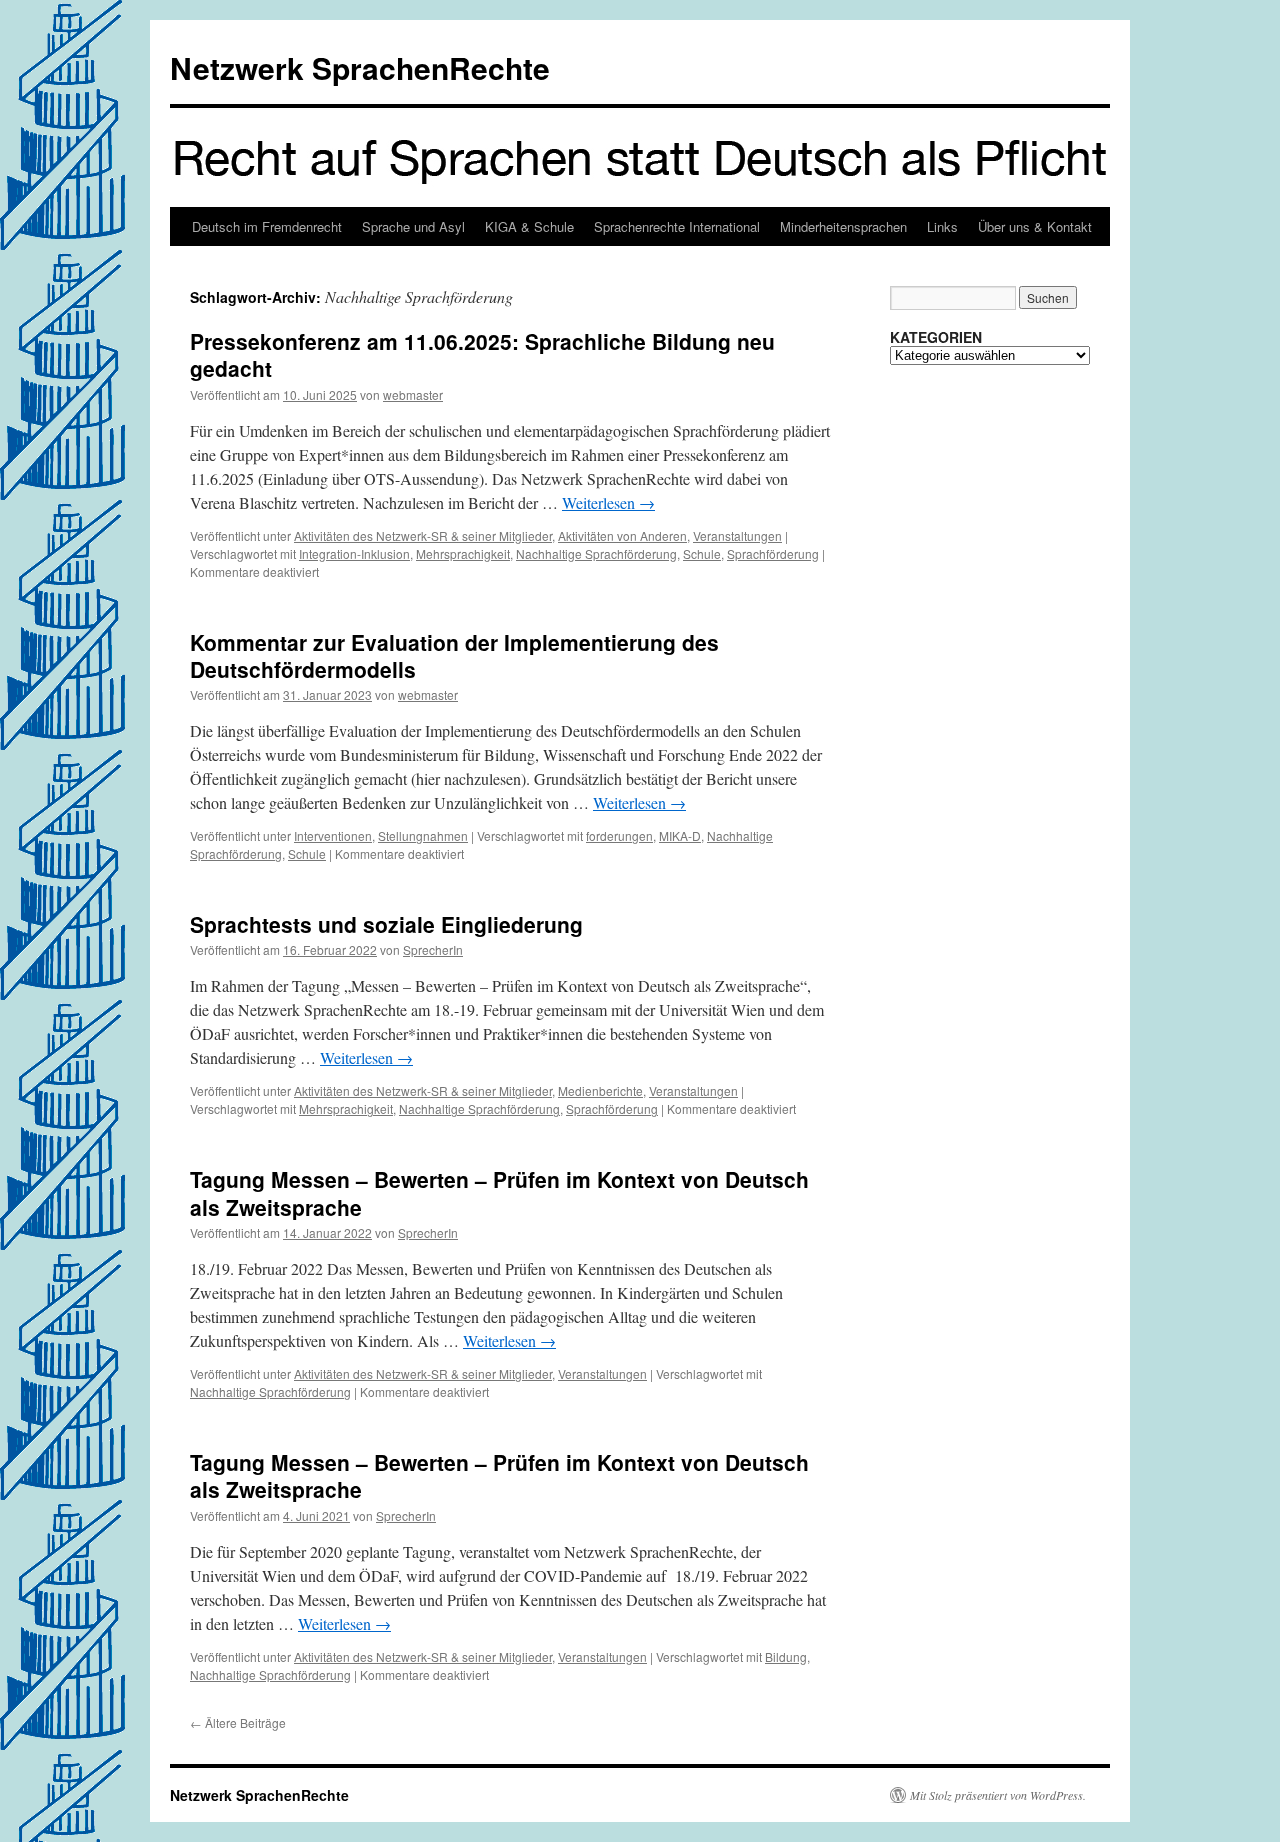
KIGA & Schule (529, 226)
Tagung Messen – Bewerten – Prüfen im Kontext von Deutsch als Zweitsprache (499, 1192)
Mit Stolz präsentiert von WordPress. (998, 1795)
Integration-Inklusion (354, 553)
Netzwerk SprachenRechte (360, 67)
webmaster (413, 394)
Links (942, 226)
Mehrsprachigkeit (463, 553)
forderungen (619, 835)
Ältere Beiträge (238, 1722)
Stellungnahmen (423, 835)
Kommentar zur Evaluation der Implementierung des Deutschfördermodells (454, 655)
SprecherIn (433, 949)
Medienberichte (600, 1090)
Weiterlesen (608, 502)
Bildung (786, 1656)
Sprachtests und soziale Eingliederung (386, 924)
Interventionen (333, 835)
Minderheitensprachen (843, 226)
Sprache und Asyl (413, 226)
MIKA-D (680, 835)
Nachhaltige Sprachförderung (596, 553)
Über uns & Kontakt (1035, 226)
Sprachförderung (773, 553)
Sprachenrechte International (677, 226)
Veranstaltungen (737, 535)
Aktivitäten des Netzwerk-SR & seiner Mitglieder (423, 535)
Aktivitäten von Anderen (622, 535)
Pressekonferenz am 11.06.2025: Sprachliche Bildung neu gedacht (482, 354)
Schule (702, 553)
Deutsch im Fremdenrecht (267, 226)
